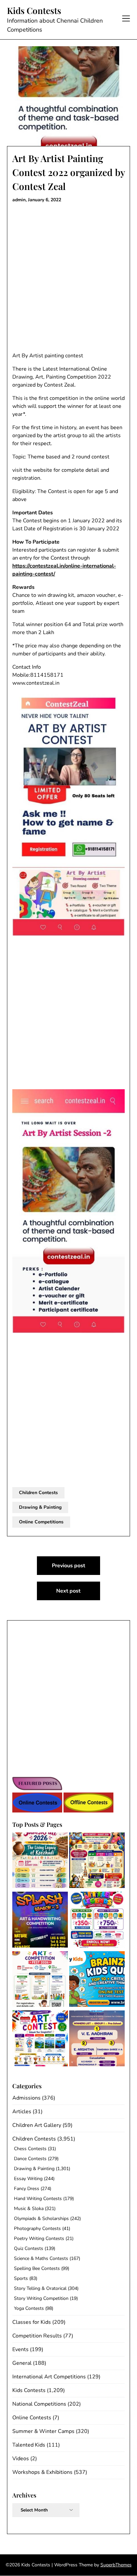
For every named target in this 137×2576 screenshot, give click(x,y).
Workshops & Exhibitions (42, 2472)
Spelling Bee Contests (37, 2268)
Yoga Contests (29, 2308)
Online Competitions (41, 1522)
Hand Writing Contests (38, 2199)
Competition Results (37, 2336)
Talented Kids (29, 2445)
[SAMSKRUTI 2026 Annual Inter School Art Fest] (40, 1861)
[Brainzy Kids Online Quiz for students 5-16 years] (97, 1980)
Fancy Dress (27, 2189)
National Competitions (39, 2404)
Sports (21, 2278)
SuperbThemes (116, 2565)
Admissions (26, 2098)
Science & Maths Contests (41, 2258)
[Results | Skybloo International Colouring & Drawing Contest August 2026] (97, 2039)
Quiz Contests (29, 2248)
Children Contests (38, 1493)
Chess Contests (30, 2149)
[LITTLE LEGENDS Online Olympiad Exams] (97, 1921)
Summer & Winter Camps (43, 2431)
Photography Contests (37, 2229)
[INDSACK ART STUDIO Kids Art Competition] (40, 2039)
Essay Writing (28, 2179)
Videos (21, 2459)
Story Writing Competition (41, 2298)
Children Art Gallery (37, 2125)
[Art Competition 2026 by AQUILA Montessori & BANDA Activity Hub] (40, 1980)
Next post (68, 1591)
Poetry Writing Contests (39, 2238)
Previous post (68, 1566)
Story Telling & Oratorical (40, 2288)
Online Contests (32, 2418)
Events (20, 2349)
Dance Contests (30, 2159)
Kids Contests (34, 11)
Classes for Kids (32, 2322)
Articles (22, 2112)
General (22, 2363)
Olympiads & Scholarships (41, 2219)
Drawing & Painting (40, 1507)
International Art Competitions (49, 2377)
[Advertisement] (68, 278)
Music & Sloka (29, 2209)
